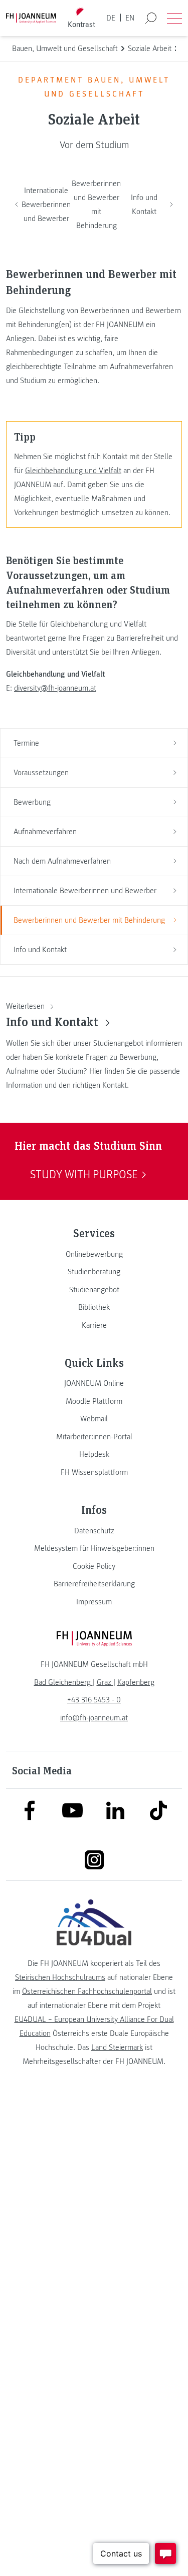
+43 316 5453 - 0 (94, 1700)
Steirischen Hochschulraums (60, 1977)
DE (111, 18)
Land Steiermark (117, 2047)
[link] (94, 1254)
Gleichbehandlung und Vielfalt (73, 471)
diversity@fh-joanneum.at (55, 688)
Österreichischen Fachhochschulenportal (87, 1991)
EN (130, 18)
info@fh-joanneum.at (94, 1718)
